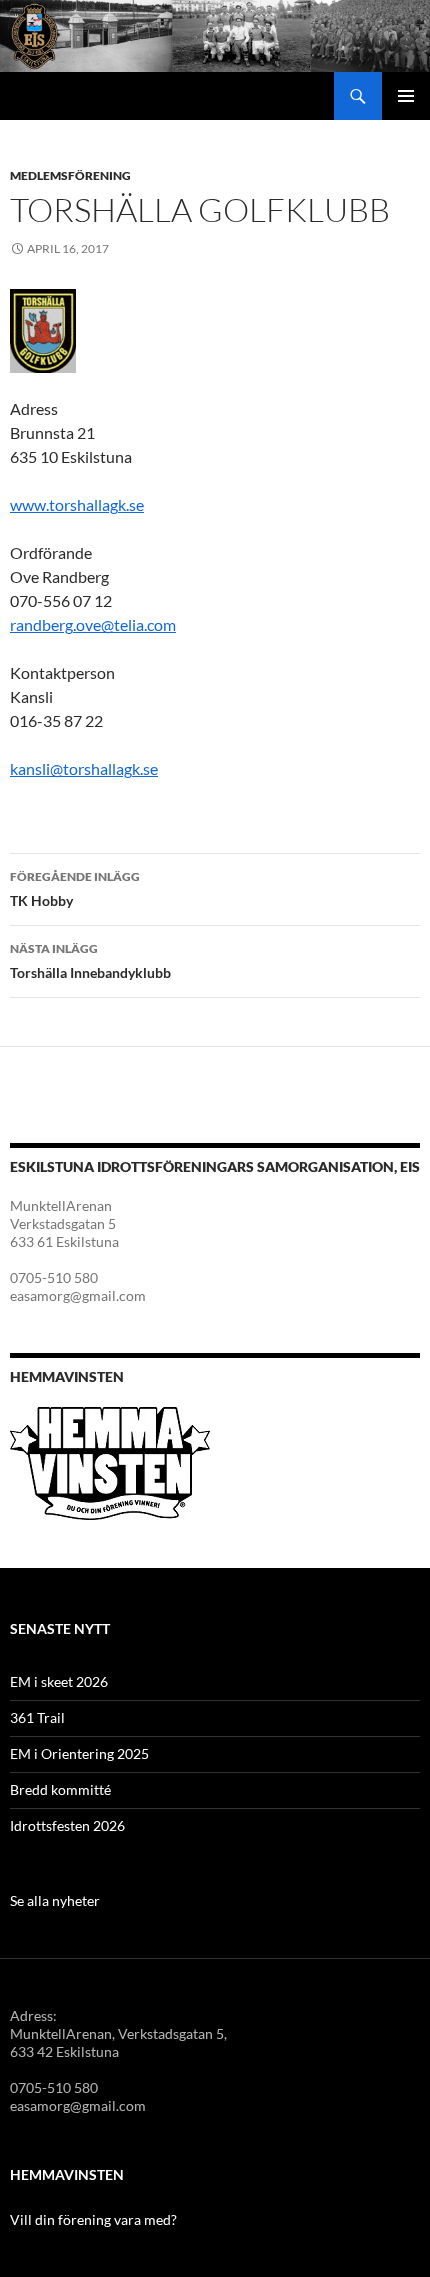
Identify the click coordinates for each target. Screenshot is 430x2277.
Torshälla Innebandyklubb (90, 961)
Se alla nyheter (55, 1900)
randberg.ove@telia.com (93, 624)
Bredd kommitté (60, 1789)
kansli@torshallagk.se (84, 768)
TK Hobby (75, 889)
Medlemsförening (70, 175)
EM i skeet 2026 (59, 1681)
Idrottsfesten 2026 (67, 1825)
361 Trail (37, 1717)
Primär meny (406, 96)
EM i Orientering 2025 (79, 1753)
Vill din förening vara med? (93, 2219)
